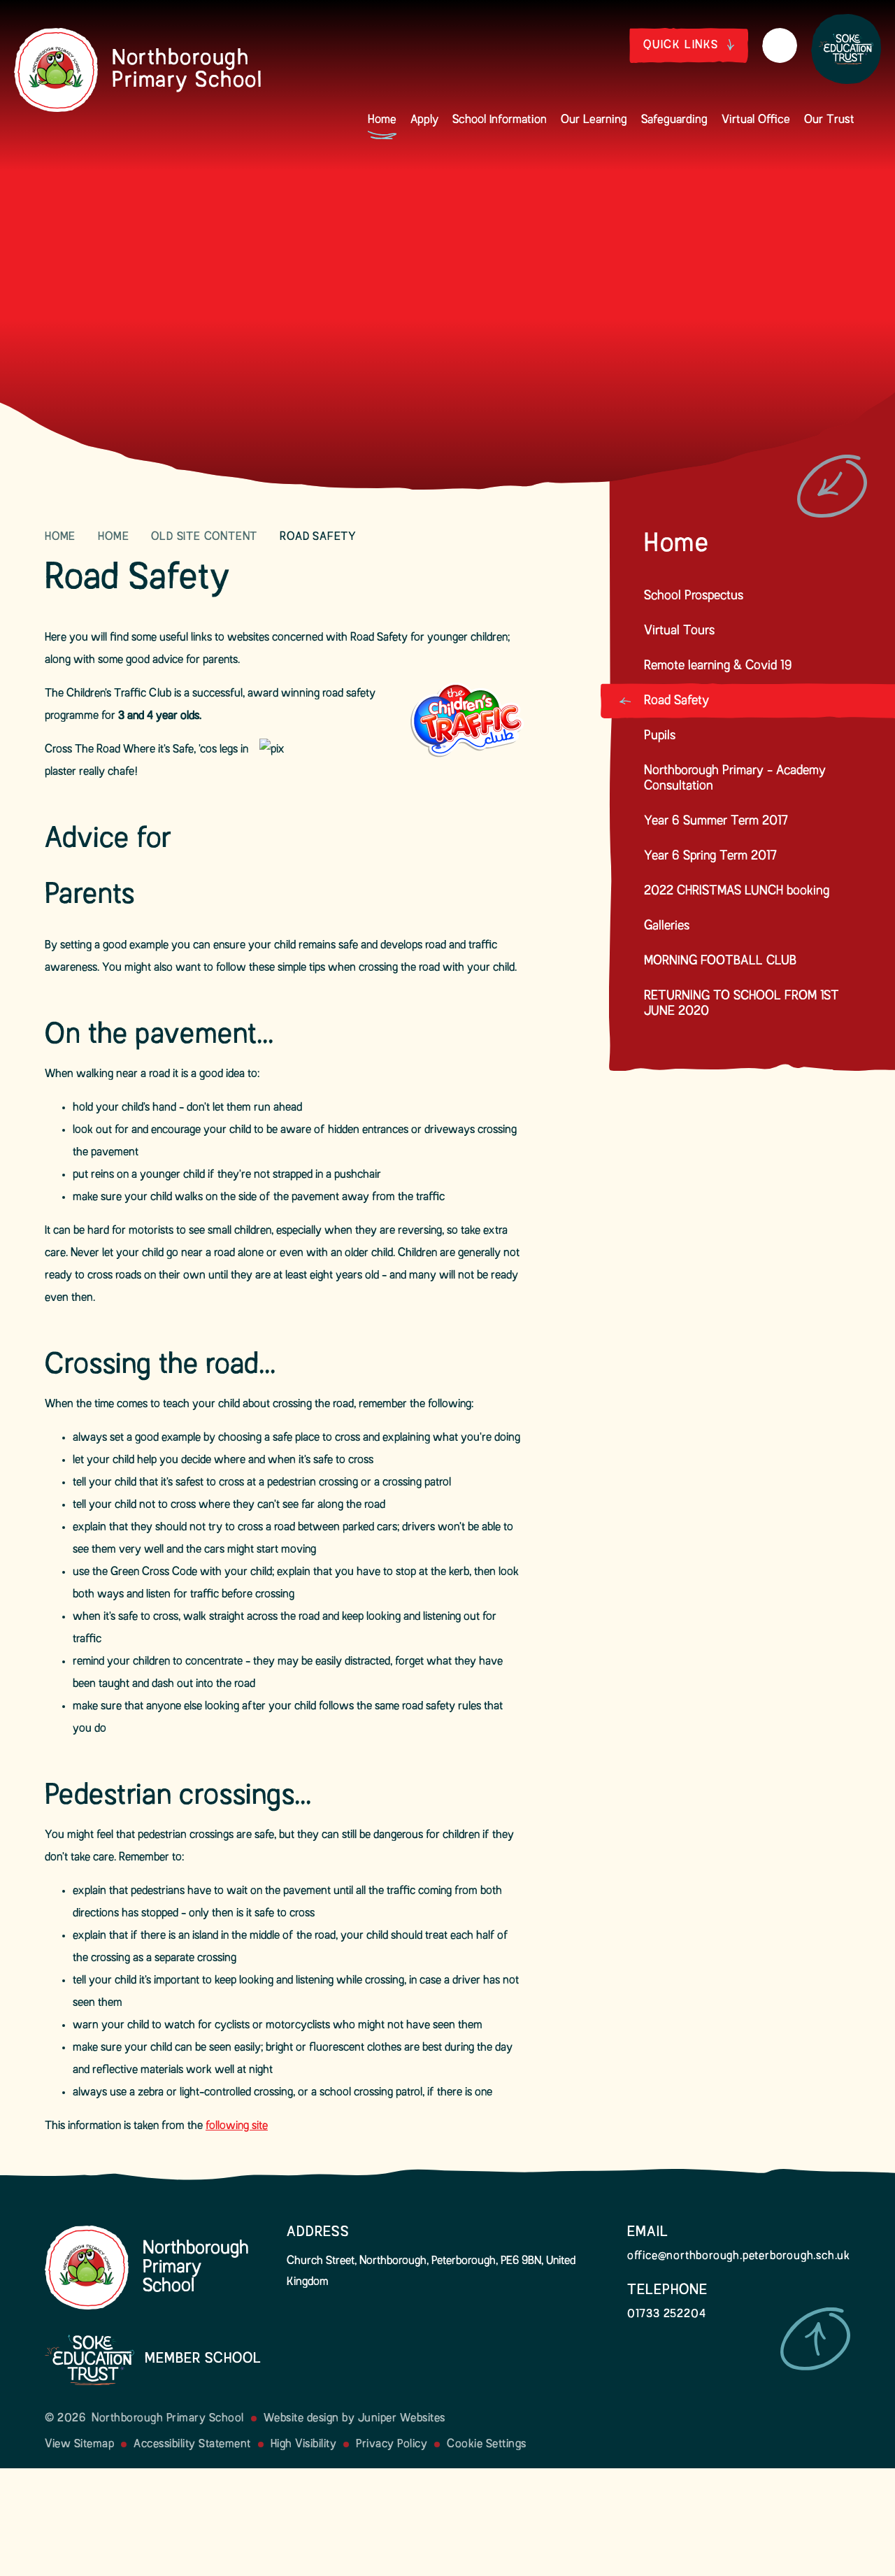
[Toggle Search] (780, 45)
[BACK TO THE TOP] (815, 2339)
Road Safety (318, 537)
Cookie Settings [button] (487, 2445)
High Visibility (304, 2445)
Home (60, 537)
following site (237, 2126)
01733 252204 (667, 2314)
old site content (204, 537)
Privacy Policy (392, 2445)
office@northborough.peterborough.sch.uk (739, 2256)
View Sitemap (79, 2445)
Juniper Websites (402, 2419)
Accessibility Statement (192, 2445)
